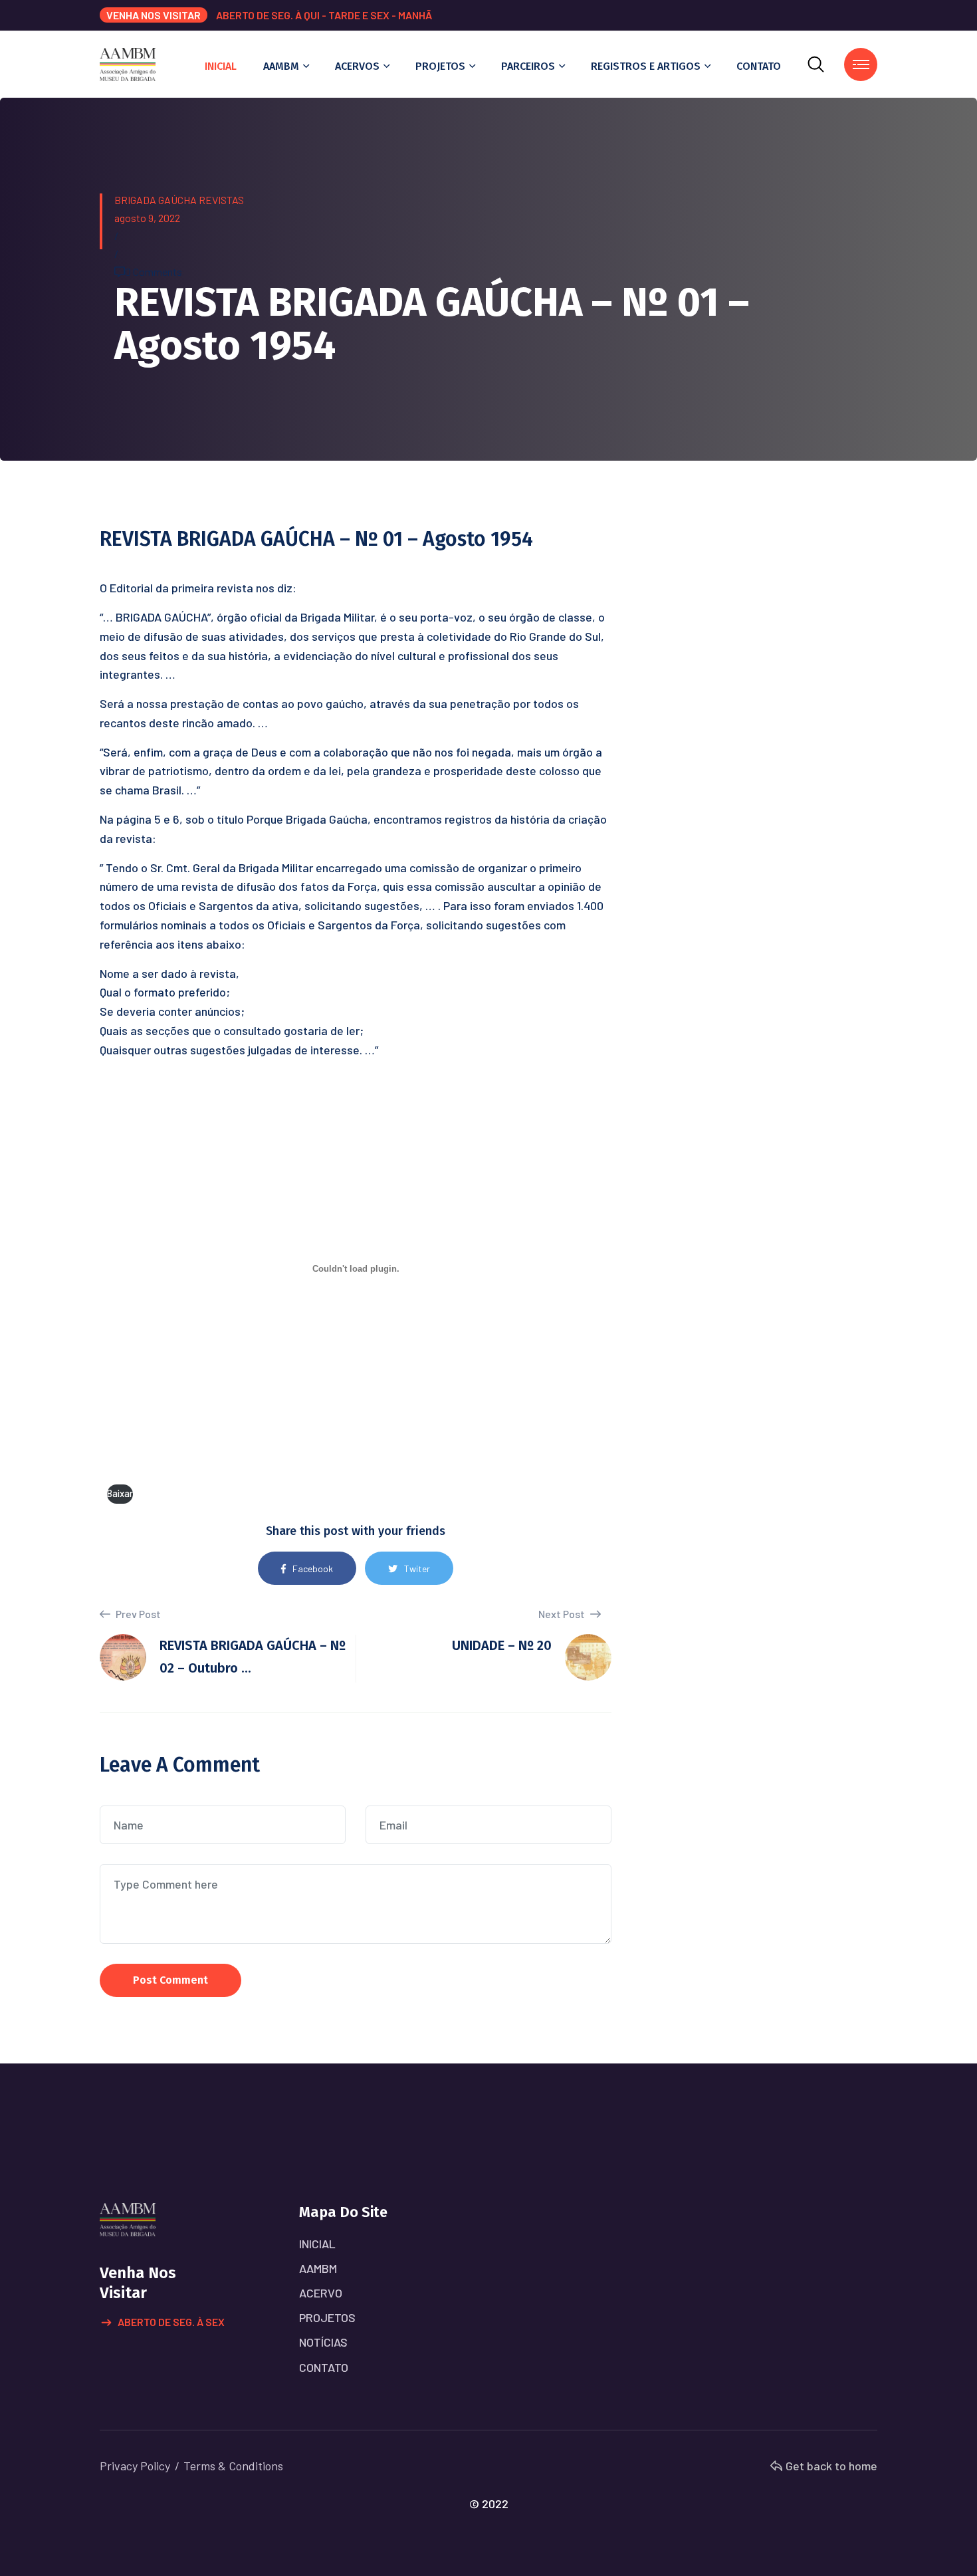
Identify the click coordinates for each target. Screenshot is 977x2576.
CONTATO (759, 66)
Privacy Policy (135, 2466)
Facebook (313, 1569)
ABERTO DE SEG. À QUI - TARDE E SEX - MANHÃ (324, 15)
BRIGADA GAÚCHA (156, 200)
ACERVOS (357, 66)
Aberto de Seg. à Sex (171, 2322)
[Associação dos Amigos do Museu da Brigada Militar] (128, 63)
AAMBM (281, 66)
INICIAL (221, 66)
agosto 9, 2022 (147, 218)
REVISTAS (221, 200)
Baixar (120, 1493)
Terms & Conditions (233, 2466)
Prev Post (137, 1614)
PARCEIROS (528, 66)
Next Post (563, 1614)
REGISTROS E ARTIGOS (646, 66)
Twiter (417, 1569)
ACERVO (321, 2293)
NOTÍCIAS (323, 2342)
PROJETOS (440, 66)
